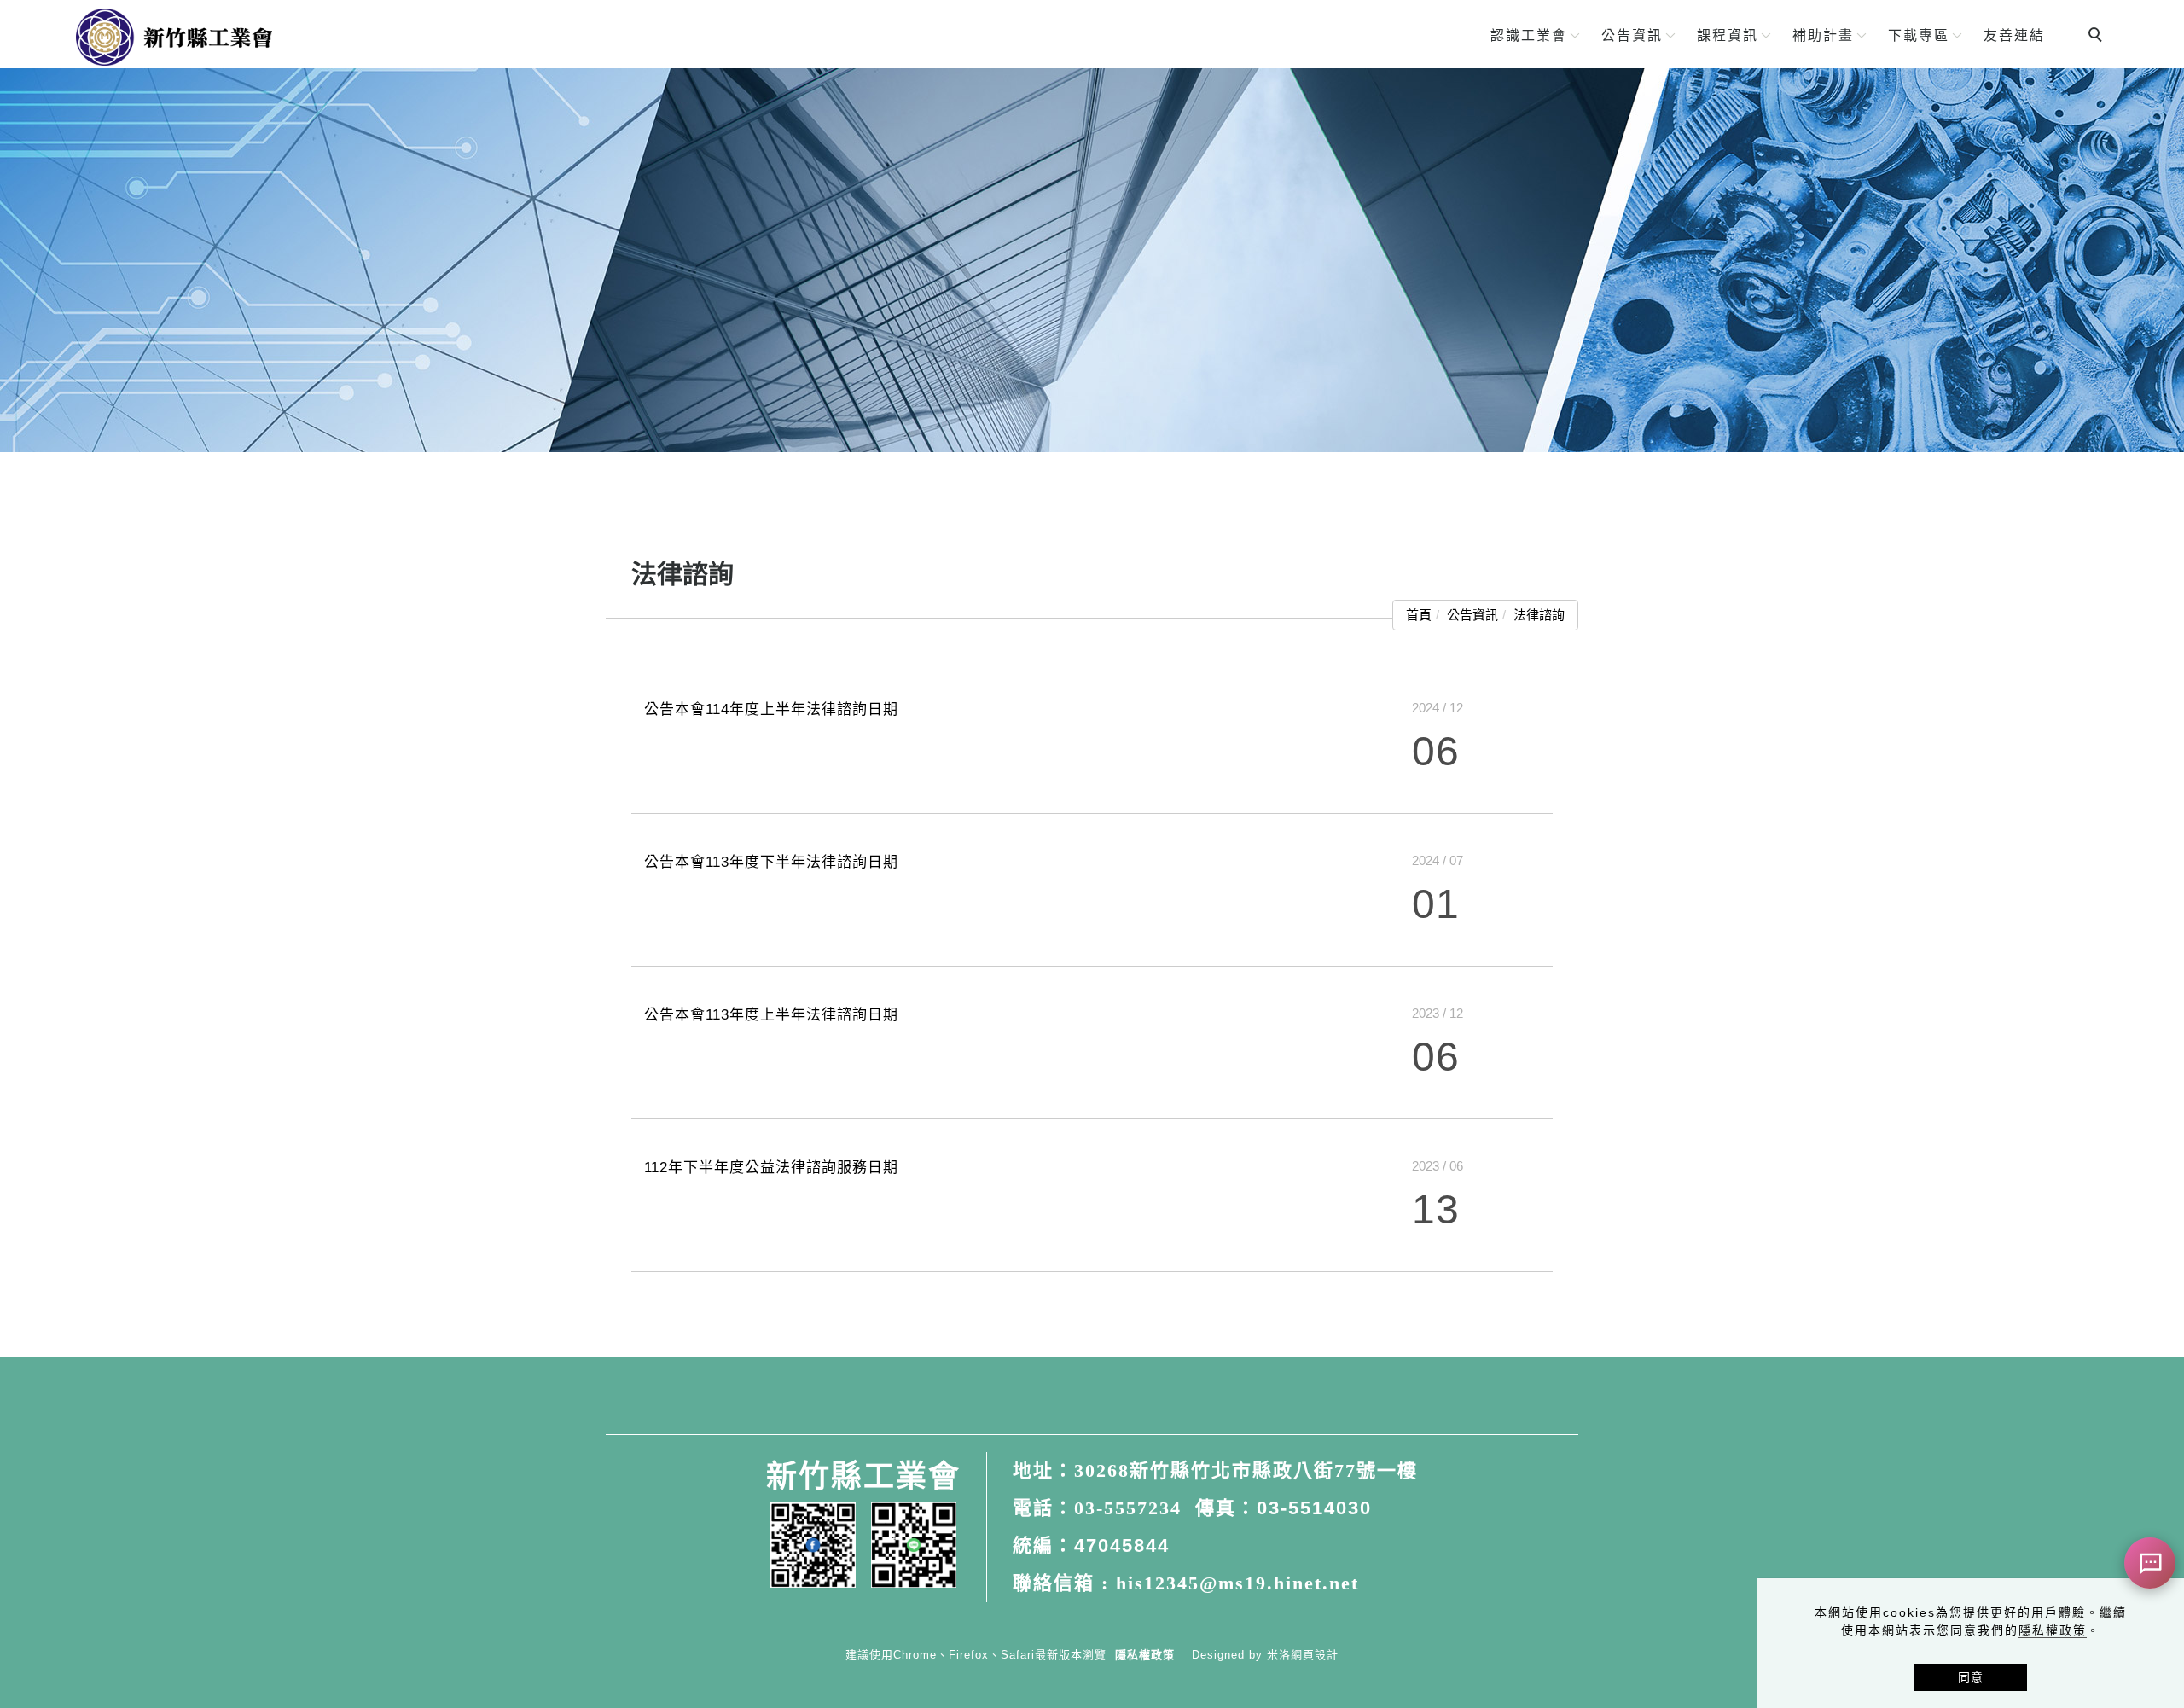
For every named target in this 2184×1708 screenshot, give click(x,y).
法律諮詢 (1539, 615)
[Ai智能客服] (2150, 1563)
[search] (2098, 37)
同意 (1971, 1677)
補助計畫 (1823, 35)
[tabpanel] (1092, 260)
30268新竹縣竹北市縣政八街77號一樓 (1246, 1470)
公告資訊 (1632, 35)
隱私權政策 (2053, 1630)
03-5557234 (1128, 1508)
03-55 (1284, 1508)
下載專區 (1919, 35)
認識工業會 (1529, 35)
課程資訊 (1728, 35)
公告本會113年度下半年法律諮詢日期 (771, 862)
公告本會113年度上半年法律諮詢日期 (771, 1015)
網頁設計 (1315, 1655)
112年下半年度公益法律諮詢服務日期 (771, 1168)
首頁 (1419, 615)
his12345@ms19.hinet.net (1237, 1583)
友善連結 (2014, 35)
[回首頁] (174, 37)
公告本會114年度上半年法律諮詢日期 (771, 709)
